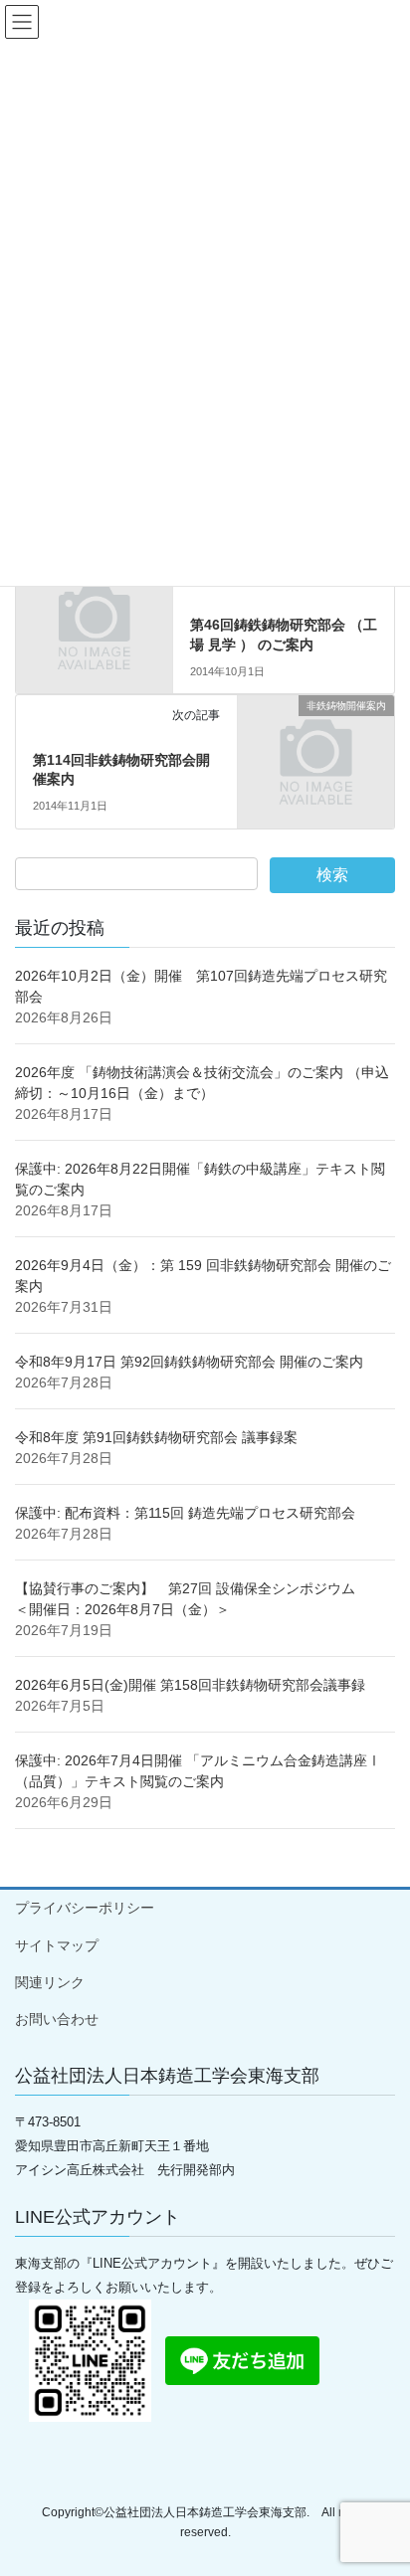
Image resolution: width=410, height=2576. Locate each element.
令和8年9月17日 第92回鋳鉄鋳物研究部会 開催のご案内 (189, 1362)
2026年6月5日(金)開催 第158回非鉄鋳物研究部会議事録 (190, 1685)
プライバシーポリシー (85, 1908)
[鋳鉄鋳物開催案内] (94, 608)
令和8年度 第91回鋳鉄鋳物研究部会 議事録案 (156, 1437)
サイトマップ (57, 1945)
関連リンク (50, 1982)
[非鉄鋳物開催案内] (316, 743)
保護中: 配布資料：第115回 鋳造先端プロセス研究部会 (185, 1513)
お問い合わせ (57, 2019)
